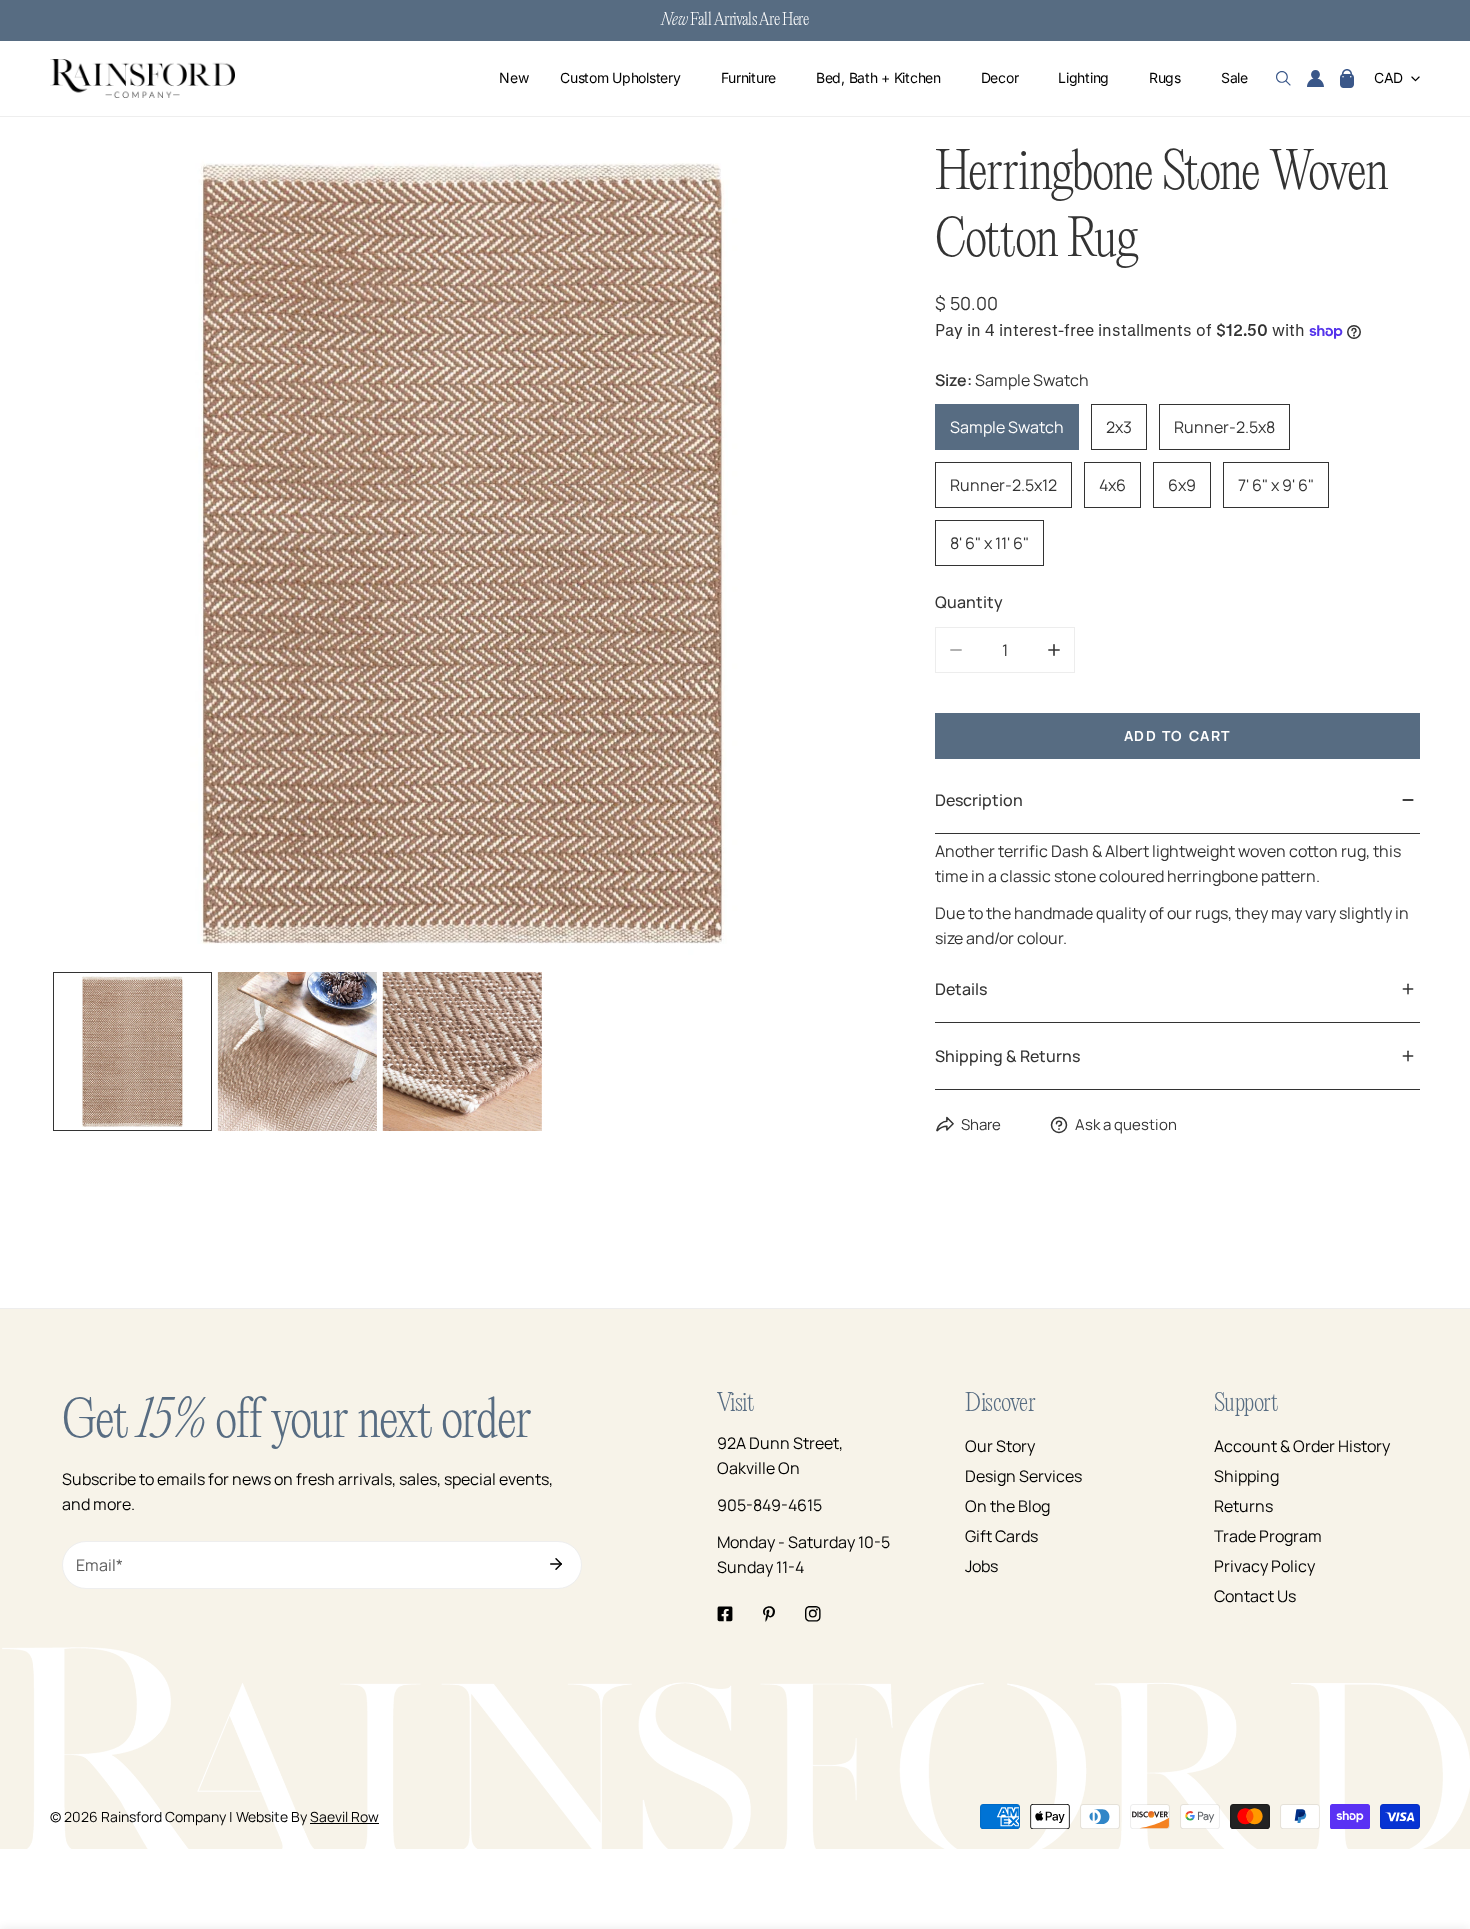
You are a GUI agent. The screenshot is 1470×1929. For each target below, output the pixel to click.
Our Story (1000, 1446)
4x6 (1112, 485)
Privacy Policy (1264, 1566)
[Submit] (556, 1564)
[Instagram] (813, 1614)
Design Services (1023, 1476)
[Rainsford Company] (142, 78)
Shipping (1246, 1476)
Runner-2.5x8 (1224, 427)
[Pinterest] (769, 1614)
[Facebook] (725, 1614)
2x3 (1119, 427)
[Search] (1283, 79)
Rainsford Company (163, 1816)
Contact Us (1255, 1596)
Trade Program (1268, 1536)
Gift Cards (1001, 1536)
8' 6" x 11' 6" (989, 543)
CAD (1388, 78)
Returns (1243, 1506)
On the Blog (1007, 1506)
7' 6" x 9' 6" (1276, 485)
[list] (462, 553)
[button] (1347, 79)
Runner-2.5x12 (1003, 485)
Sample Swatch (1007, 427)
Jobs (981, 1566)
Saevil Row (344, 1816)
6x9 (1182, 485)
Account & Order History (1302, 1446)
